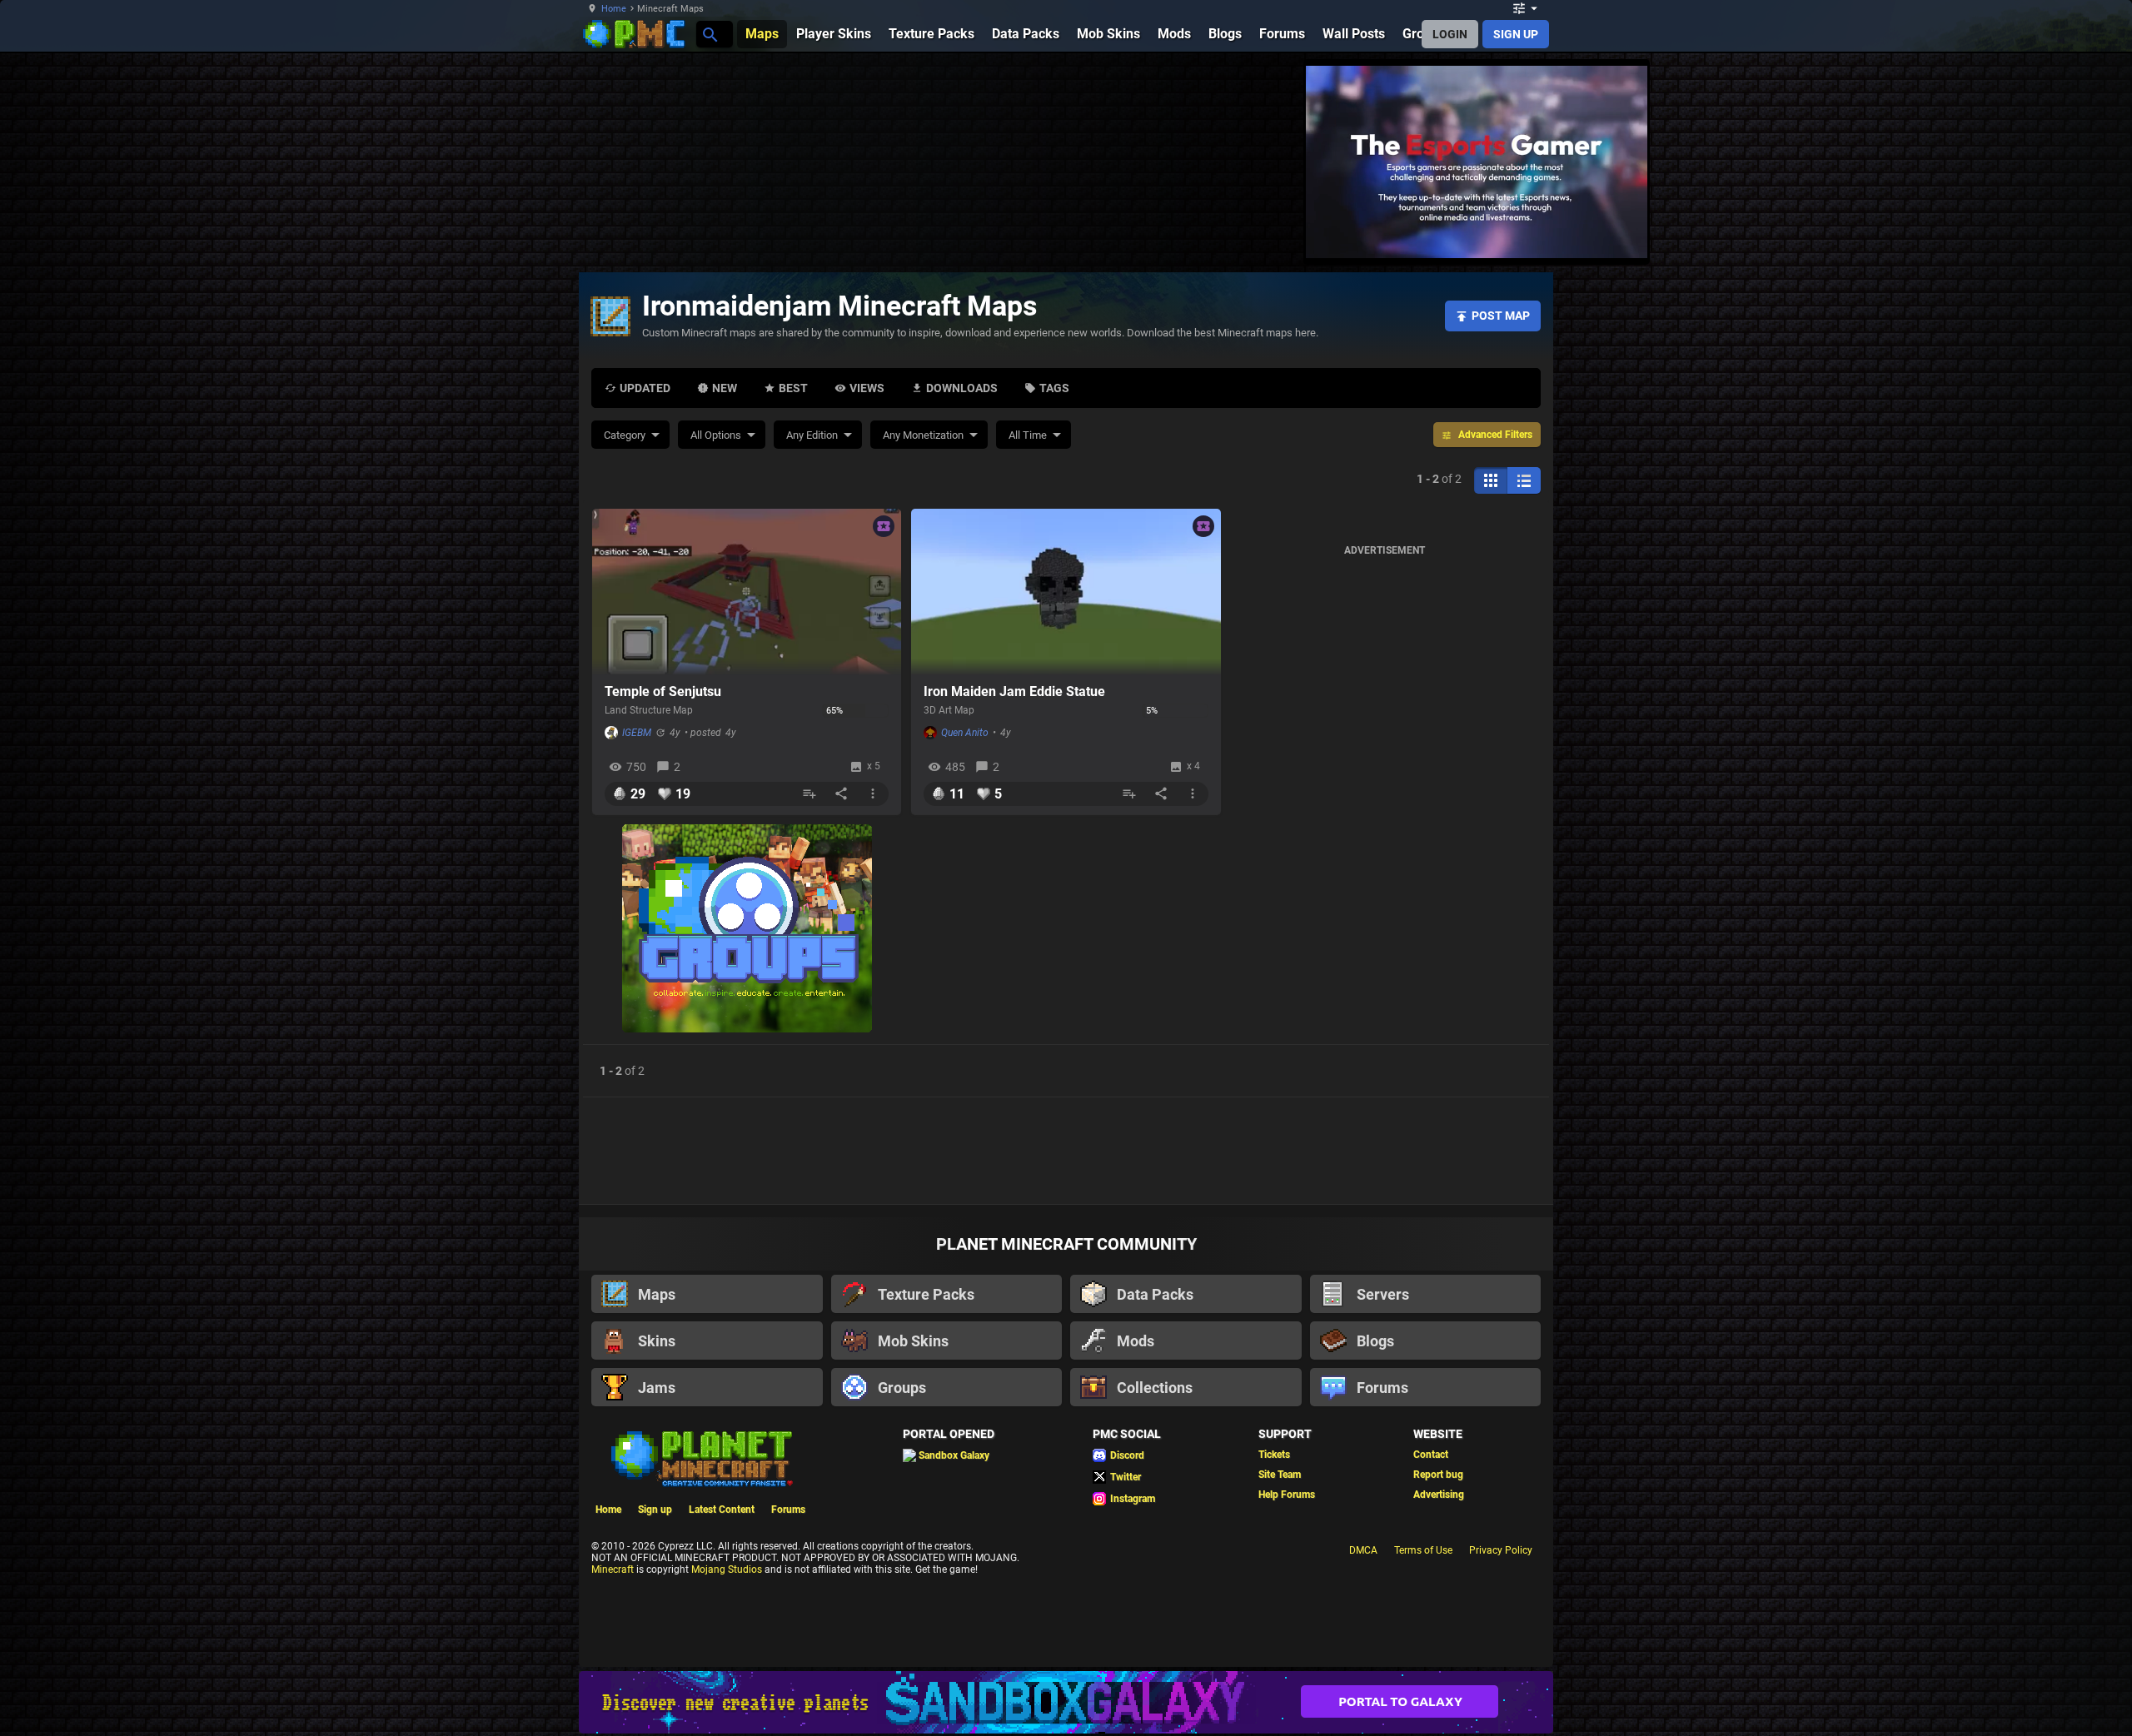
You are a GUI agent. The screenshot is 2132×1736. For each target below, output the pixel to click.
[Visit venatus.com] (1615, 231)
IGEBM (637, 733)
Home (614, 9)
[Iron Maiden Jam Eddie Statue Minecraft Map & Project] (1066, 592)
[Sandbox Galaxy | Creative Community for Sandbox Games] (1066, 1702)
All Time (1028, 435)
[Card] (1491, 480)
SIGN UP (1516, 34)
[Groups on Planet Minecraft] (747, 930)
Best (793, 388)
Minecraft (613, 1569)
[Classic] (1524, 480)
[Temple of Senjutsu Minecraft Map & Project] (747, 592)
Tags (1054, 388)
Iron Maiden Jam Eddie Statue (1014, 691)
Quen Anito (965, 733)
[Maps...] (709, 34)
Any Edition (812, 435)
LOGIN (1450, 34)
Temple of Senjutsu (663, 691)
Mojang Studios (727, 1569)
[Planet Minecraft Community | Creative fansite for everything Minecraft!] (700, 1457)
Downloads (962, 388)
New (725, 388)
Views (867, 388)
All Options (716, 435)
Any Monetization (923, 435)
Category (625, 435)
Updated (645, 388)
